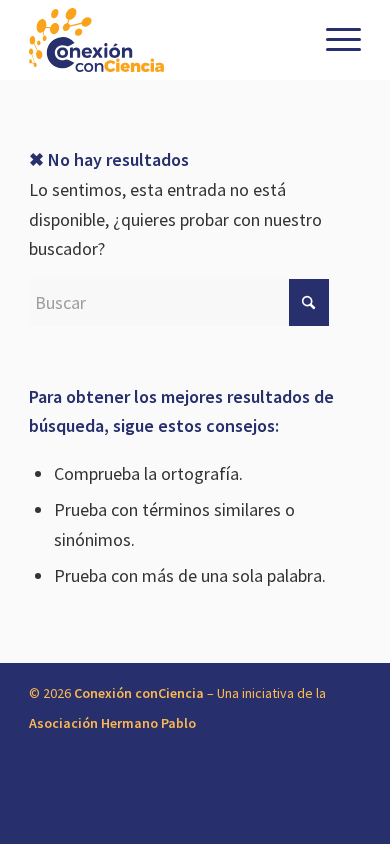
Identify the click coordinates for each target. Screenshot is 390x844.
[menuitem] (333, 40)
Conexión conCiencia (139, 693)
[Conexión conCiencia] (161, 40)
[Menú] (333, 40)
